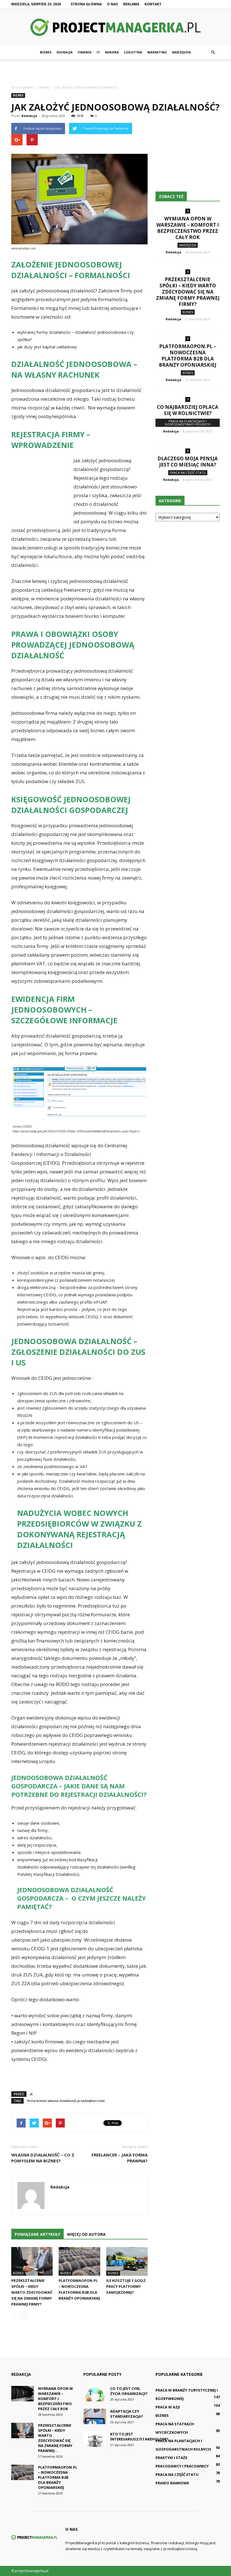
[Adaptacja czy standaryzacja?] (95, 2416)
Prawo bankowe (172, 2483)
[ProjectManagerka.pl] (115, 27)
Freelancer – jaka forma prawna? (120, 2158)
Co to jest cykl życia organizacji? (129, 2391)
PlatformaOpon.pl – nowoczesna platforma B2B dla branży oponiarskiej (188, 356)
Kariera (112, 52)
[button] (213, 52)
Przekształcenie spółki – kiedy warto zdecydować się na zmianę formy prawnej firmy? (32, 2292)
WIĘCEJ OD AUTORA (86, 2234)
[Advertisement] (115, 72)
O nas (112, 4)
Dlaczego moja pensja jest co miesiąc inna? (188, 462)
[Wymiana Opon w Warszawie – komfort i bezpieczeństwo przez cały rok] (23, 2394)
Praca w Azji (168, 2407)
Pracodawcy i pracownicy (182, 2466)
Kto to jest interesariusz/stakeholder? (139, 2437)
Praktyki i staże (171, 2458)
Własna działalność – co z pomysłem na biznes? (43, 2158)
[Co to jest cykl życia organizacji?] (95, 2394)
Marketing (157, 52)
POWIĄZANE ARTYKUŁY (37, 2234)
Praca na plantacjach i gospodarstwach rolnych (188, 423)
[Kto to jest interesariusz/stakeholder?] (95, 2439)
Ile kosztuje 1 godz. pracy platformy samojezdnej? (126, 2286)
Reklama (131, 4)
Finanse (85, 52)
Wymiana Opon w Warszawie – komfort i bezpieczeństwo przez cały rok (188, 228)
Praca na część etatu (188, 473)
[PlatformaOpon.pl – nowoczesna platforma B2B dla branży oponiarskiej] (79, 2261)
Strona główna (86, 4)
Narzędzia (182, 52)
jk (31, 2094)
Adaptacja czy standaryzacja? (127, 2414)
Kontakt (153, 4)
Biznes (46, 52)
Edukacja (65, 52)
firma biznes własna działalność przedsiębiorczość (66, 2101)
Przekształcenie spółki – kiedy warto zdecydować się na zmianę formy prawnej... (55, 2438)
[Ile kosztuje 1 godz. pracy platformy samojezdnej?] (127, 2261)
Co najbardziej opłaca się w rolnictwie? (188, 410)
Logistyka (133, 52)
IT (98, 52)
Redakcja (29, 116)
